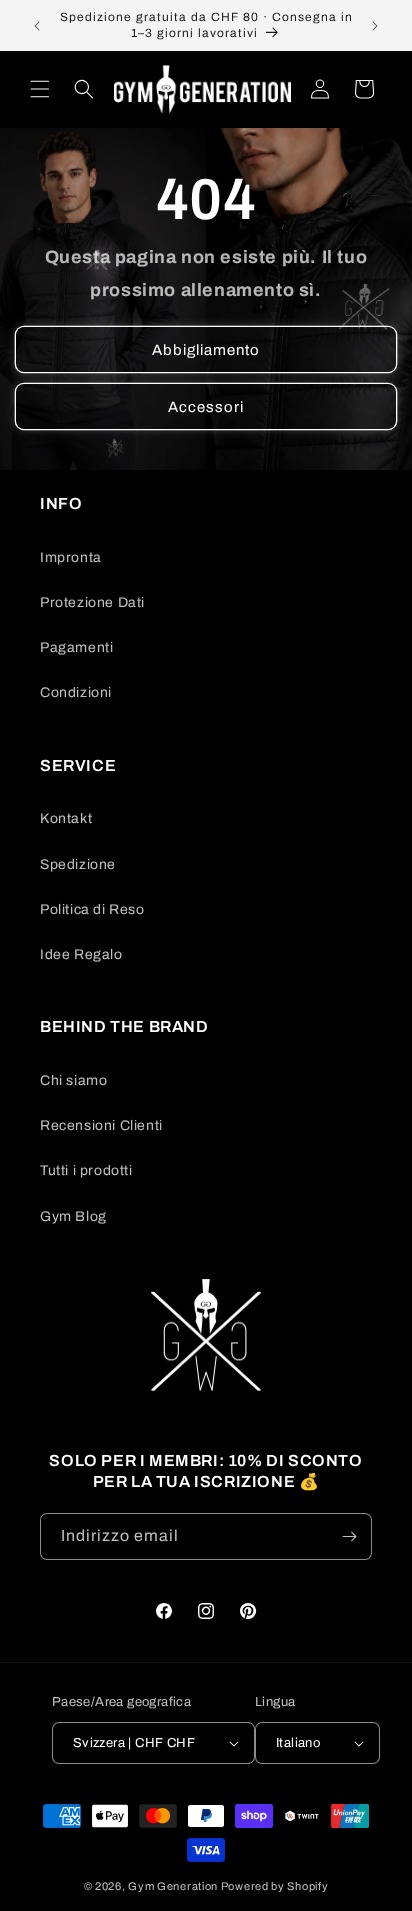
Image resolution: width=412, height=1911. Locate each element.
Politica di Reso (92, 909)
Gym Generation (173, 1886)
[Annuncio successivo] (375, 26)
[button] (40, 89)
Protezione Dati (92, 602)
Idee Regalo (81, 954)
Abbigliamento (206, 349)
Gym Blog (73, 1216)
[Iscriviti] (349, 1536)
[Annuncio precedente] (37, 26)
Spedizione (78, 864)
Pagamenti (76, 647)
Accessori (206, 406)
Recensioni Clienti (101, 1125)
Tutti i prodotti (86, 1170)
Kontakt (66, 818)
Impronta (71, 557)
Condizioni (76, 692)
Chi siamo (73, 1080)
